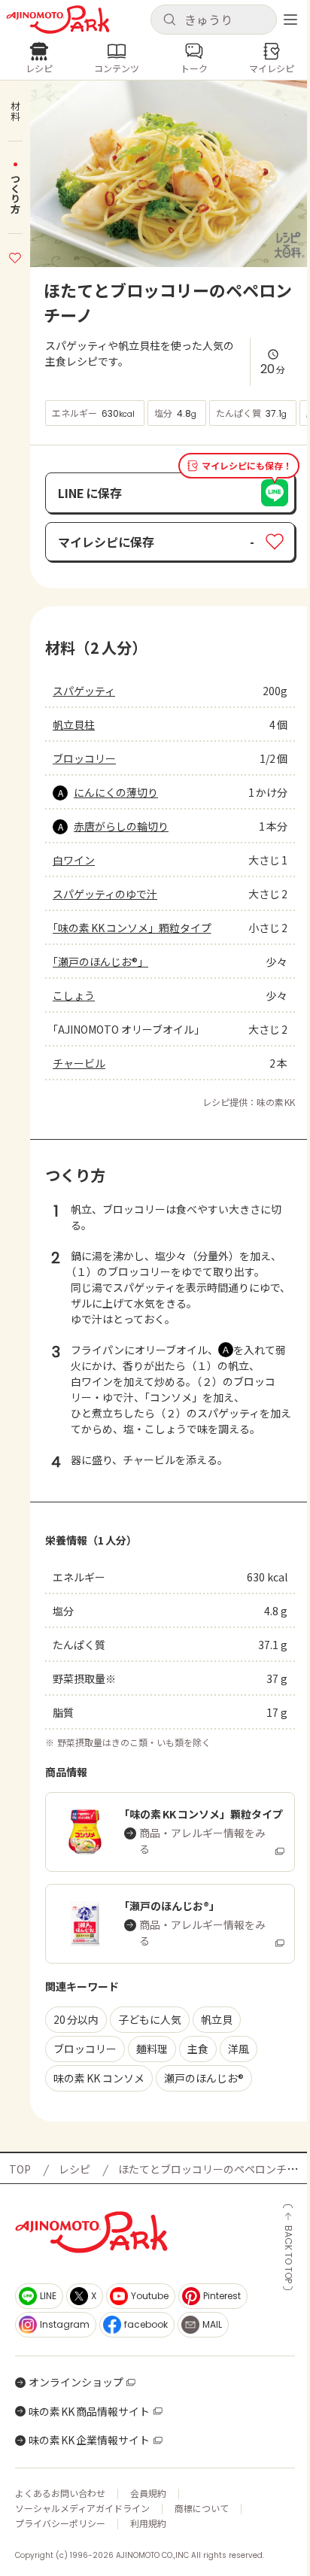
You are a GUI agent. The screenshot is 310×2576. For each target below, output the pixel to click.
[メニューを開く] (290, 20)
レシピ (74, 2169)
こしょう (74, 995)
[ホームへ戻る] (58, 20)
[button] (214, 20)
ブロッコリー (84, 758)
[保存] (15, 256)
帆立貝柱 (74, 724)
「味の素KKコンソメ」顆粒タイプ (132, 928)
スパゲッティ (84, 691)
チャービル (79, 1063)
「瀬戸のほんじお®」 (100, 961)
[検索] (169, 20)
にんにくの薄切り (116, 792)
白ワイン (74, 860)
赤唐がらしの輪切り (121, 826)
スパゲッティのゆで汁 (105, 894)
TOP (20, 2169)
